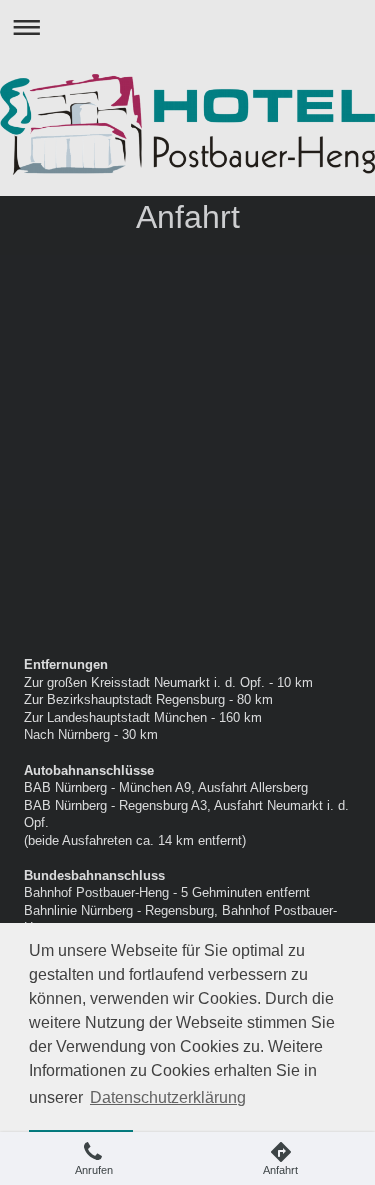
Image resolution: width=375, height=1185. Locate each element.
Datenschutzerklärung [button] (168, 1097)
